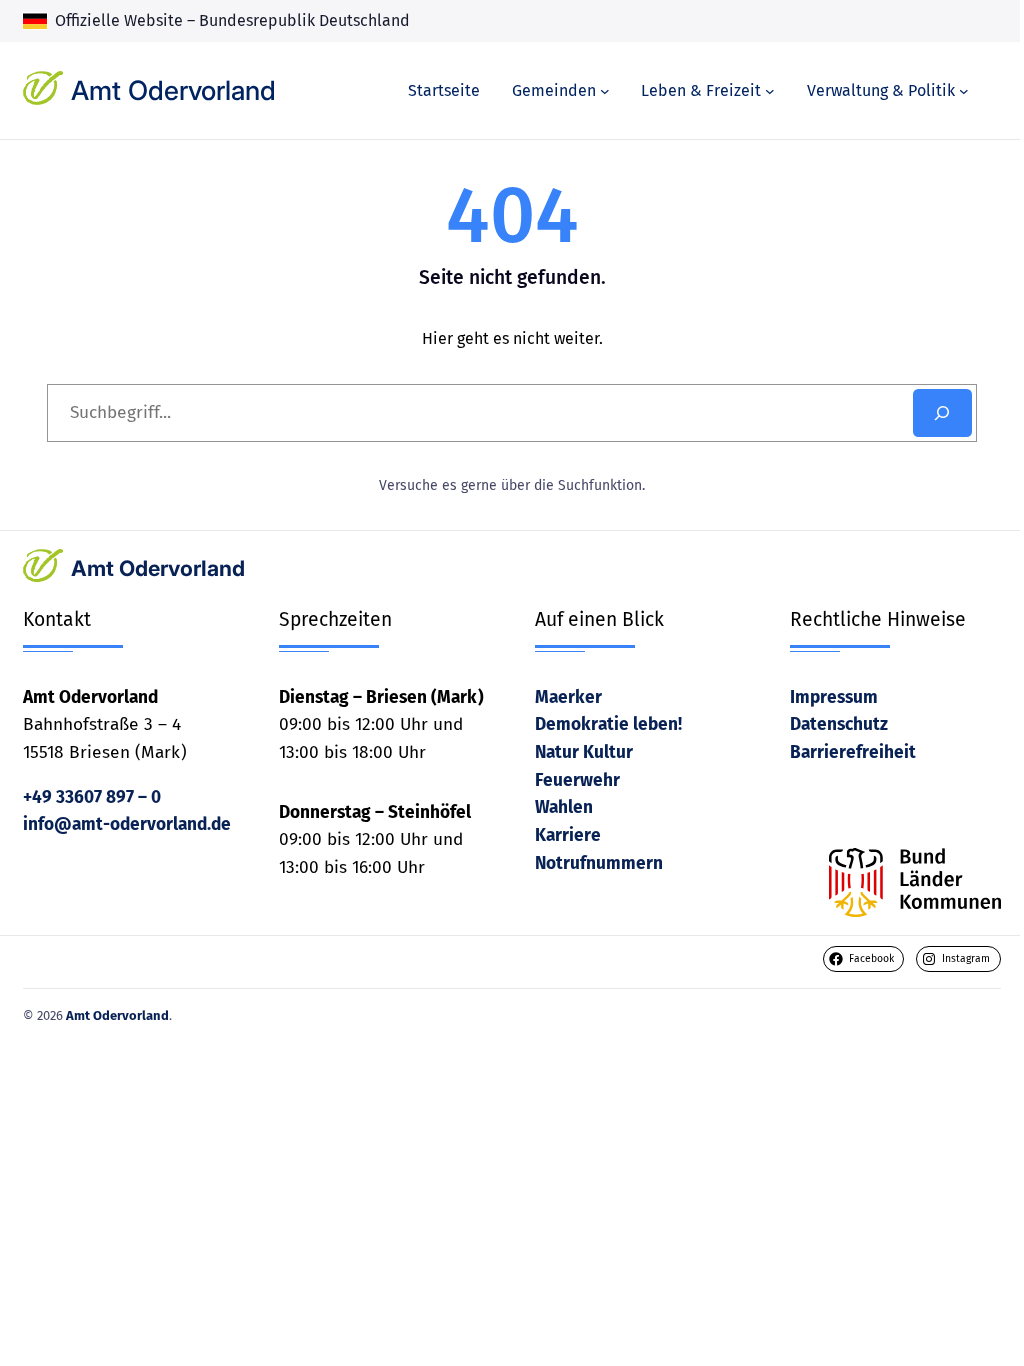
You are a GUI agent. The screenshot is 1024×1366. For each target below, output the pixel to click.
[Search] (943, 413)
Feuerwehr (577, 780)
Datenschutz (839, 724)
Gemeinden (554, 90)
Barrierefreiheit (853, 752)
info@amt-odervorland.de (127, 824)
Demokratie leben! (608, 724)
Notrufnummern (599, 863)
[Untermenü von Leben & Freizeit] (770, 91)
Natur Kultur (584, 752)
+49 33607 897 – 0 (92, 797)
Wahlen (564, 807)
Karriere (568, 835)
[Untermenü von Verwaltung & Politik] (964, 91)
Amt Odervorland (173, 90)
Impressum (834, 697)
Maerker (568, 697)
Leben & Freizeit (701, 90)
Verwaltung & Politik (881, 90)
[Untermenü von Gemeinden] (605, 91)
